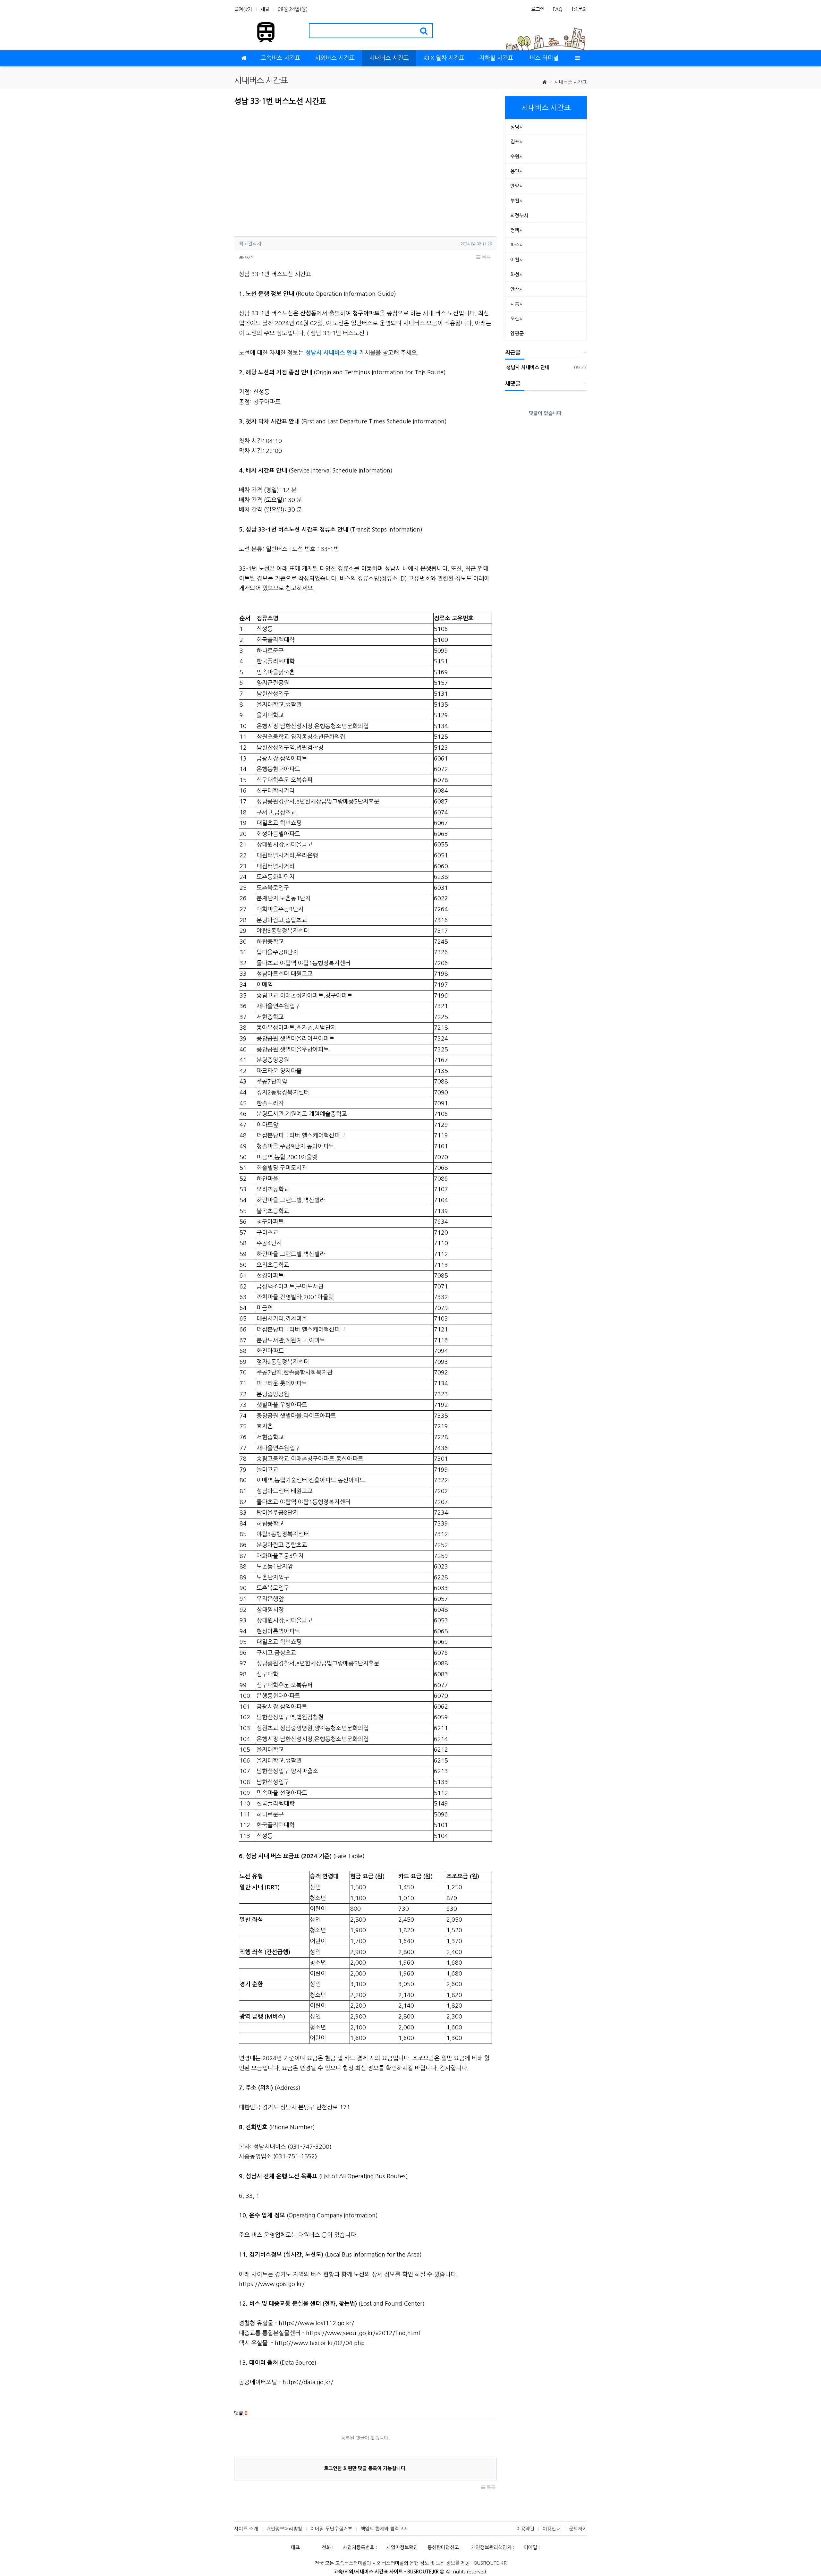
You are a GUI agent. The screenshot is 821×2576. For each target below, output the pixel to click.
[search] (424, 31)
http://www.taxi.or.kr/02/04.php (320, 2343)
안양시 (517, 186)
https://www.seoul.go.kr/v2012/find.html (363, 2333)
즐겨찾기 (243, 9)
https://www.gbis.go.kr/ (272, 2284)
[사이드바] (577, 58)
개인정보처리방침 (284, 2529)
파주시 (517, 245)
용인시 (517, 171)
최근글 (513, 353)
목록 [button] (486, 257)
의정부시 (519, 215)
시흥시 (517, 304)
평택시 (517, 230)
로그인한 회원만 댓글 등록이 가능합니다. (365, 2468)
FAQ (558, 9)
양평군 (517, 333)
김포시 (517, 142)
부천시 (517, 201)
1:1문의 (579, 9)
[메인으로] (244, 58)
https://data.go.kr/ (308, 2382)
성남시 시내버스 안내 (527, 367)
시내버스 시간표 (571, 82)
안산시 (517, 289)
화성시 (517, 274)
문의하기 (578, 2529)
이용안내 (552, 2529)
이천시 (517, 260)
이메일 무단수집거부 (331, 2529)
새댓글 (513, 384)
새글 (265, 9)
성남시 (517, 127)
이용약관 (525, 2529)
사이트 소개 (246, 2529)
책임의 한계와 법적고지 (384, 2529)
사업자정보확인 (402, 2547)
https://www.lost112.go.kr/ (316, 2323)
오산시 (517, 319)
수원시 (517, 156)
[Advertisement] (288, 169)
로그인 (538, 9)
